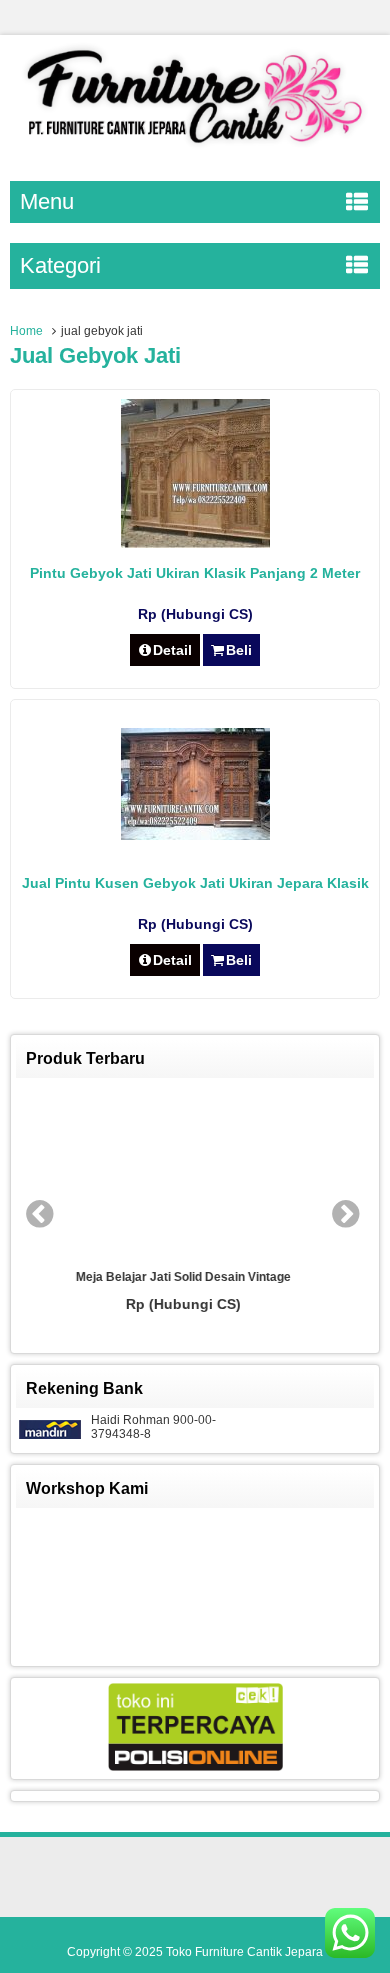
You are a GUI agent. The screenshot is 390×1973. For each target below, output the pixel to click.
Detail (172, 650)
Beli (239, 650)
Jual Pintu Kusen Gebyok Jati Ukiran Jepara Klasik (195, 883)
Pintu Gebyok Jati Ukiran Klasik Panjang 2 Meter (195, 573)
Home (26, 331)
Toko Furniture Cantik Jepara (244, 1952)
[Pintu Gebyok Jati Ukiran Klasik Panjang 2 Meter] (195, 543)
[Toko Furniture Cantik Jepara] (195, 148)
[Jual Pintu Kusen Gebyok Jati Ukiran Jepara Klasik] (195, 835)
